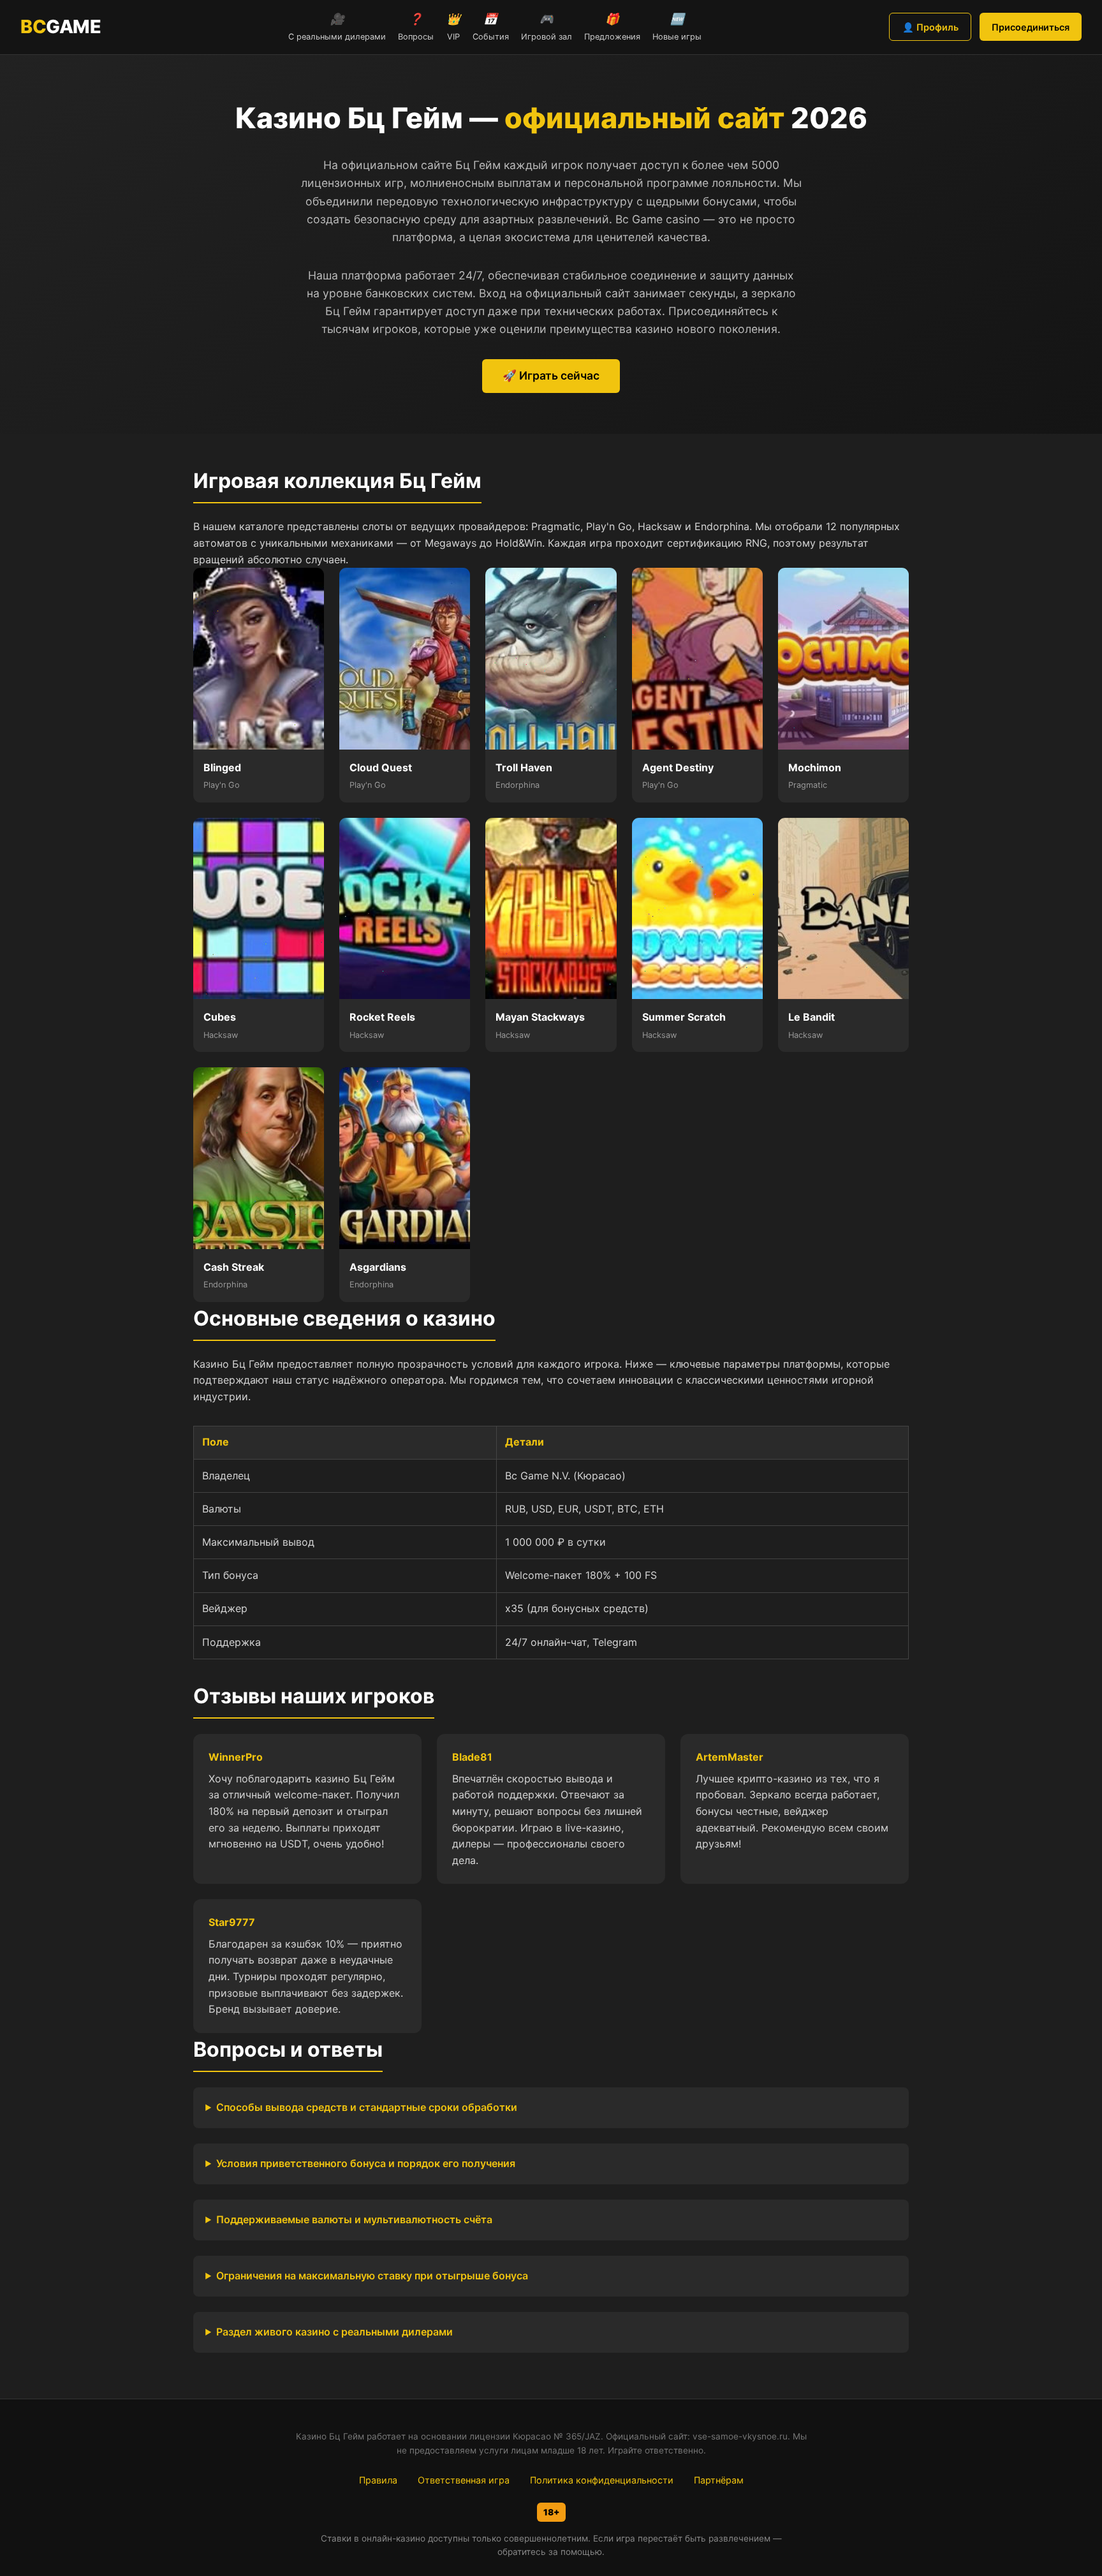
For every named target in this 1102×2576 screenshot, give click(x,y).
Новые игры (677, 27)
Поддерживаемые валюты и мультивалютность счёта (354, 2219)
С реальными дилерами (337, 27)
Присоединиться (1031, 27)
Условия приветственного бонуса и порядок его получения (366, 2163)
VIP (453, 27)
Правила (378, 2480)
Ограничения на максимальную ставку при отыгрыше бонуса (372, 2276)
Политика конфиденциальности (602, 2480)
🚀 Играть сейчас (551, 375)
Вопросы (416, 27)
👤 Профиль (930, 27)
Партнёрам (719, 2480)
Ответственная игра (464, 2480)
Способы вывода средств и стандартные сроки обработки (367, 2107)
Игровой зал (547, 27)
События (491, 27)
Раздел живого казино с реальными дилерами (334, 2332)
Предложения (612, 27)
